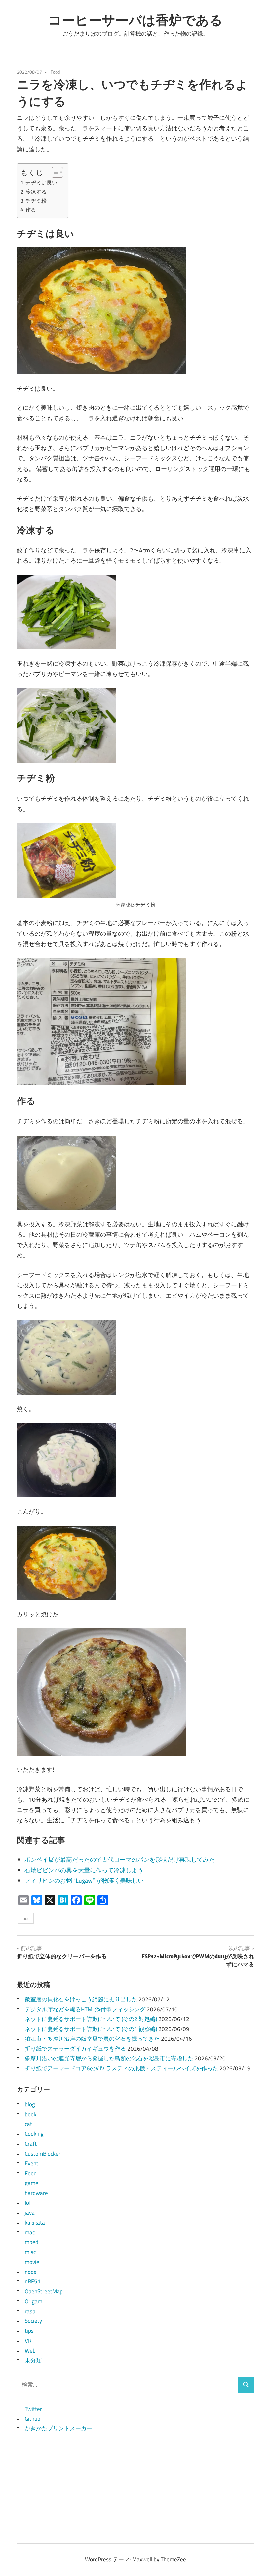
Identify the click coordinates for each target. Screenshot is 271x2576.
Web (30, 2351)
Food (55, 72)
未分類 (33, 2360)
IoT (28, 2203)
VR (28, 2341)
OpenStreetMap (44, 2291)
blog (30, 2104)
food (26, 1918)
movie (32, 2262)
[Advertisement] (135, 2480)
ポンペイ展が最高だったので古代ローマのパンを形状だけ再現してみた (120, 1860)
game (32, 2183)
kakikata (35, 2223)
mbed (32, 2242)
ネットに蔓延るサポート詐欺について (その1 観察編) (91, 2029)
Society (33, 2321)
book (31, 2114)
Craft (31, 2144)
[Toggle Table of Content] (54, 172)
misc (30, 2252)
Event (32, 2163)
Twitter (33, 2409)
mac (30, 2232)
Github (33, 2419)
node (31, 2272)
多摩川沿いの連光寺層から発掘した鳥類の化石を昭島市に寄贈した (109, 2058)
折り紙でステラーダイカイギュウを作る (75, 2049)
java (30, 2213)
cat (28, 2124)
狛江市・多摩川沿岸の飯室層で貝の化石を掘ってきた (92, 2039)
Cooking (34, 2134)
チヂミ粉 (36, 201)
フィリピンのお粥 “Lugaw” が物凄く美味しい (84, 1880)
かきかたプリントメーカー (58, 2428)
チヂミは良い (41, 182)
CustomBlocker (43, 2154)
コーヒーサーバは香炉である (135, 20)
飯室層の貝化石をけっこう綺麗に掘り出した (81, 1999)
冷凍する (36, 192)
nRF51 (33, 2281)
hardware (36, 2193)
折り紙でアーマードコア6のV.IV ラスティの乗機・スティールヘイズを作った (121, 2068)
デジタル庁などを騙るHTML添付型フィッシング (85, 2009)
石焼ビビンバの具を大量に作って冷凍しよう (84, 1870)
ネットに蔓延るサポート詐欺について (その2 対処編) (91, 2019)
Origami (34, 2301)
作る (31, 210)
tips (29, 2331)
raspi (31, 2311)
